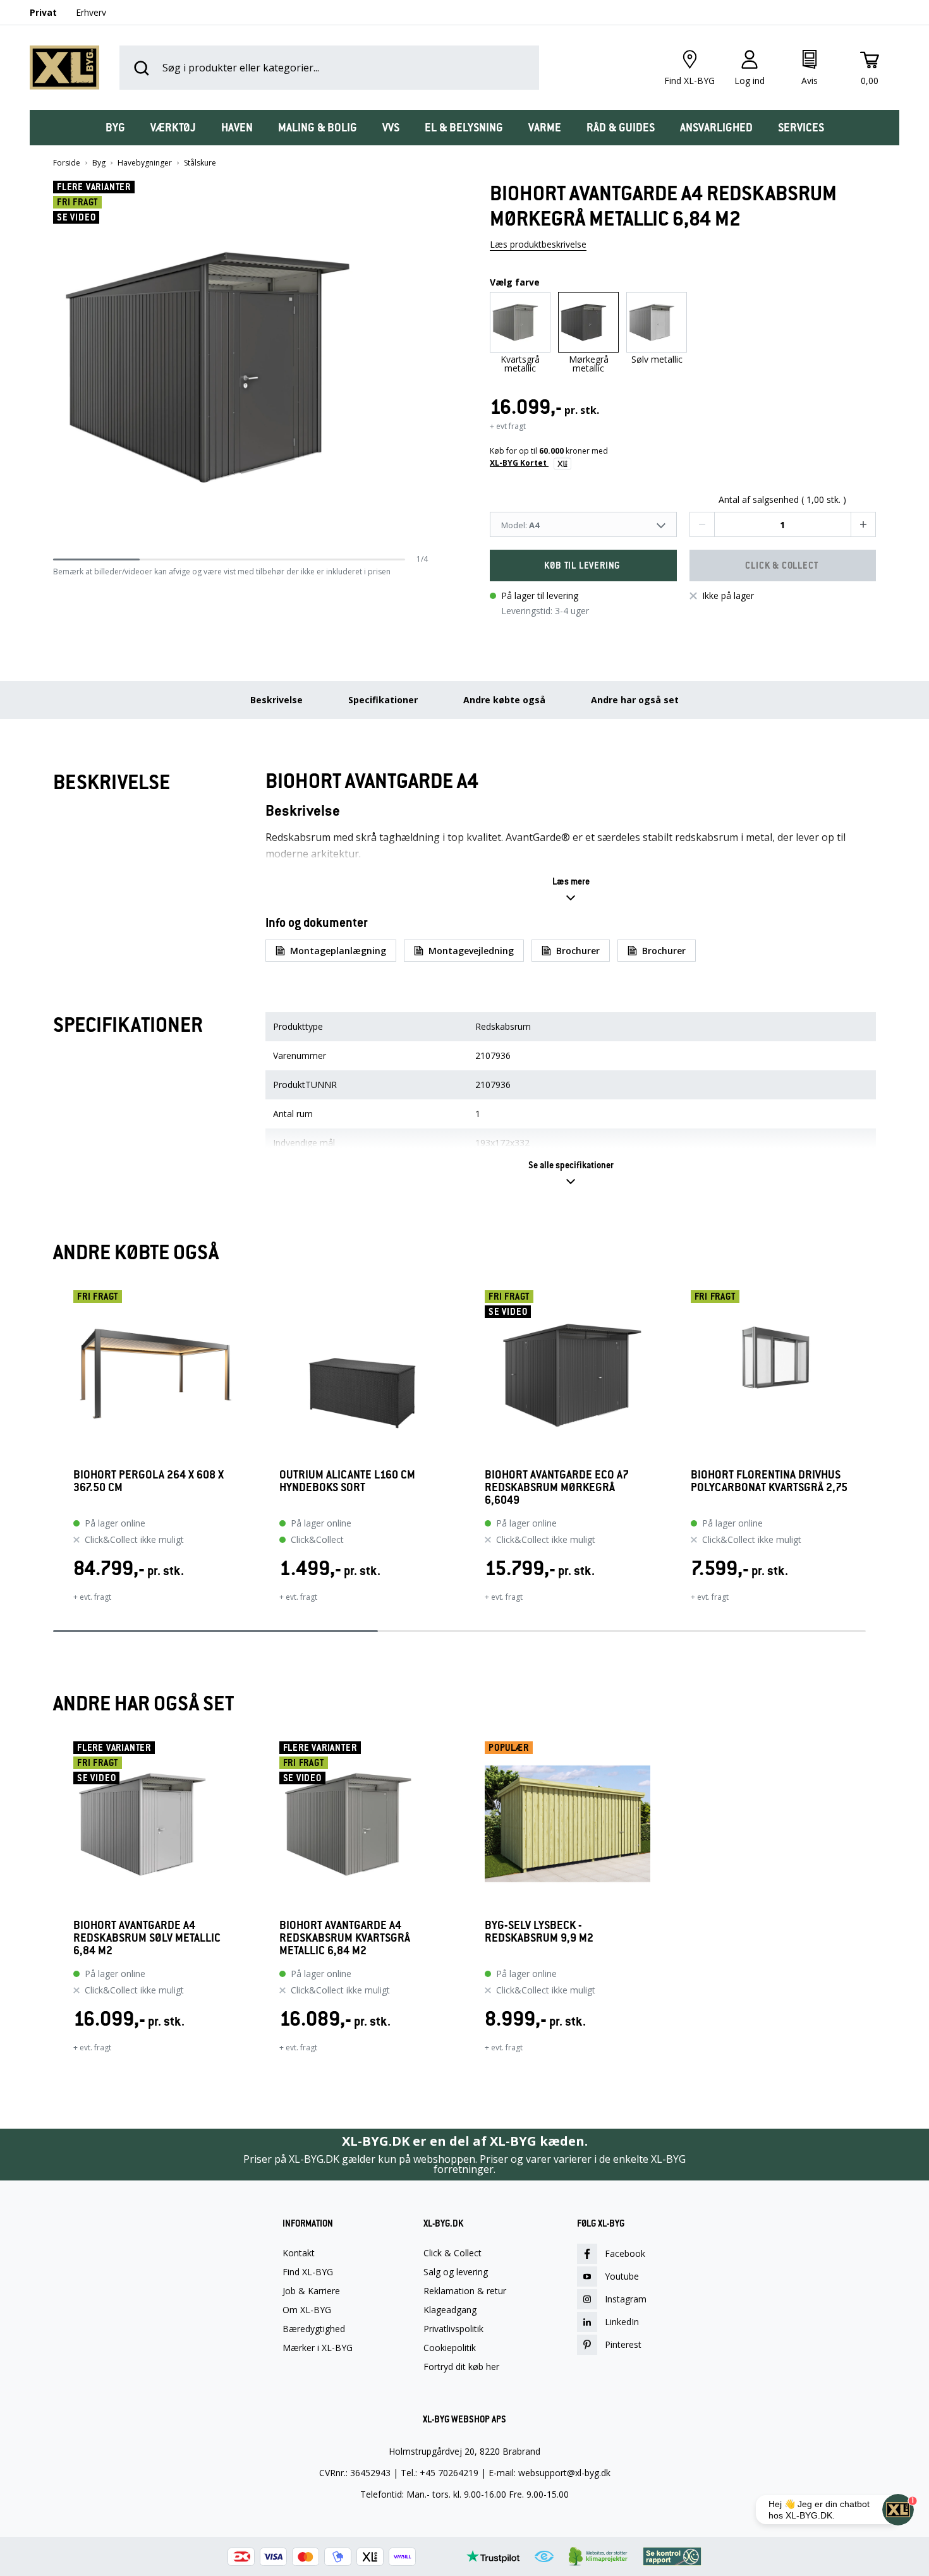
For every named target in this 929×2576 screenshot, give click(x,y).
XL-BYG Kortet (519, 463)
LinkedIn (622, 2322)
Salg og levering (456, 2272)
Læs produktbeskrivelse (538, 244)
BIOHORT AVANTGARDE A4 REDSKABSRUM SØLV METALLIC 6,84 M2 (147, 1938)
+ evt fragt (508, 426)
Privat (43, 12)
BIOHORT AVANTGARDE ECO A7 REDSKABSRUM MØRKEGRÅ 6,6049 (557, 1487)
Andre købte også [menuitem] (504, 700)
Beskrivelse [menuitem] (276, 700)
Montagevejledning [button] (471, 951)
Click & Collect (452, 2253)
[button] (423, 367)
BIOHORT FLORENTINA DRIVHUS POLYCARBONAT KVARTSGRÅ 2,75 (769, 1481)
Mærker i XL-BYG (318, 2348)
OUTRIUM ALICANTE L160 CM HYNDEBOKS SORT (347, 1481)
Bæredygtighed (314, 2329)
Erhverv (91, 12)
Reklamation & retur (465, 2291)
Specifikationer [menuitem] (383, 700)
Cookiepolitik (450, 2348)
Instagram (626, 2299)
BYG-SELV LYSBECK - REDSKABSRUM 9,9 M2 (539, 1932)
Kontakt (299, 2253)
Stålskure (200, 163)
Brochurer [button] (578, 951)
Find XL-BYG (308, 2272)
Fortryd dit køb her (461, 2367)
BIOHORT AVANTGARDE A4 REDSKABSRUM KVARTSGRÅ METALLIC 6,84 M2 (345, 1938)
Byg (99, 163)
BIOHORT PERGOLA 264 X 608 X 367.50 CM (149, 1481)
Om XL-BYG (307, 2310)
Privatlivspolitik (453, 2329)
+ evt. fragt (92, 1597)
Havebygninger (145, 163)
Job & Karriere (311, 2291)
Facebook (625, 2253)
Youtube (622, 2276)
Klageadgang (450, 2310)
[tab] (115, 128)
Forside (67, 163)
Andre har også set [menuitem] (635, 700)
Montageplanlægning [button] (338, 951)
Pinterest (623, 2344)
